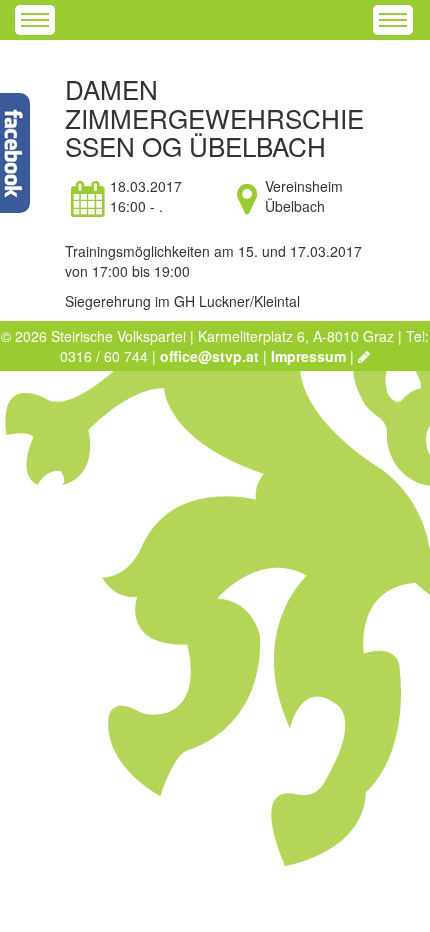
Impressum (308, 356)
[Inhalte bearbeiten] (364, 356)
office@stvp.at (209, 356)
